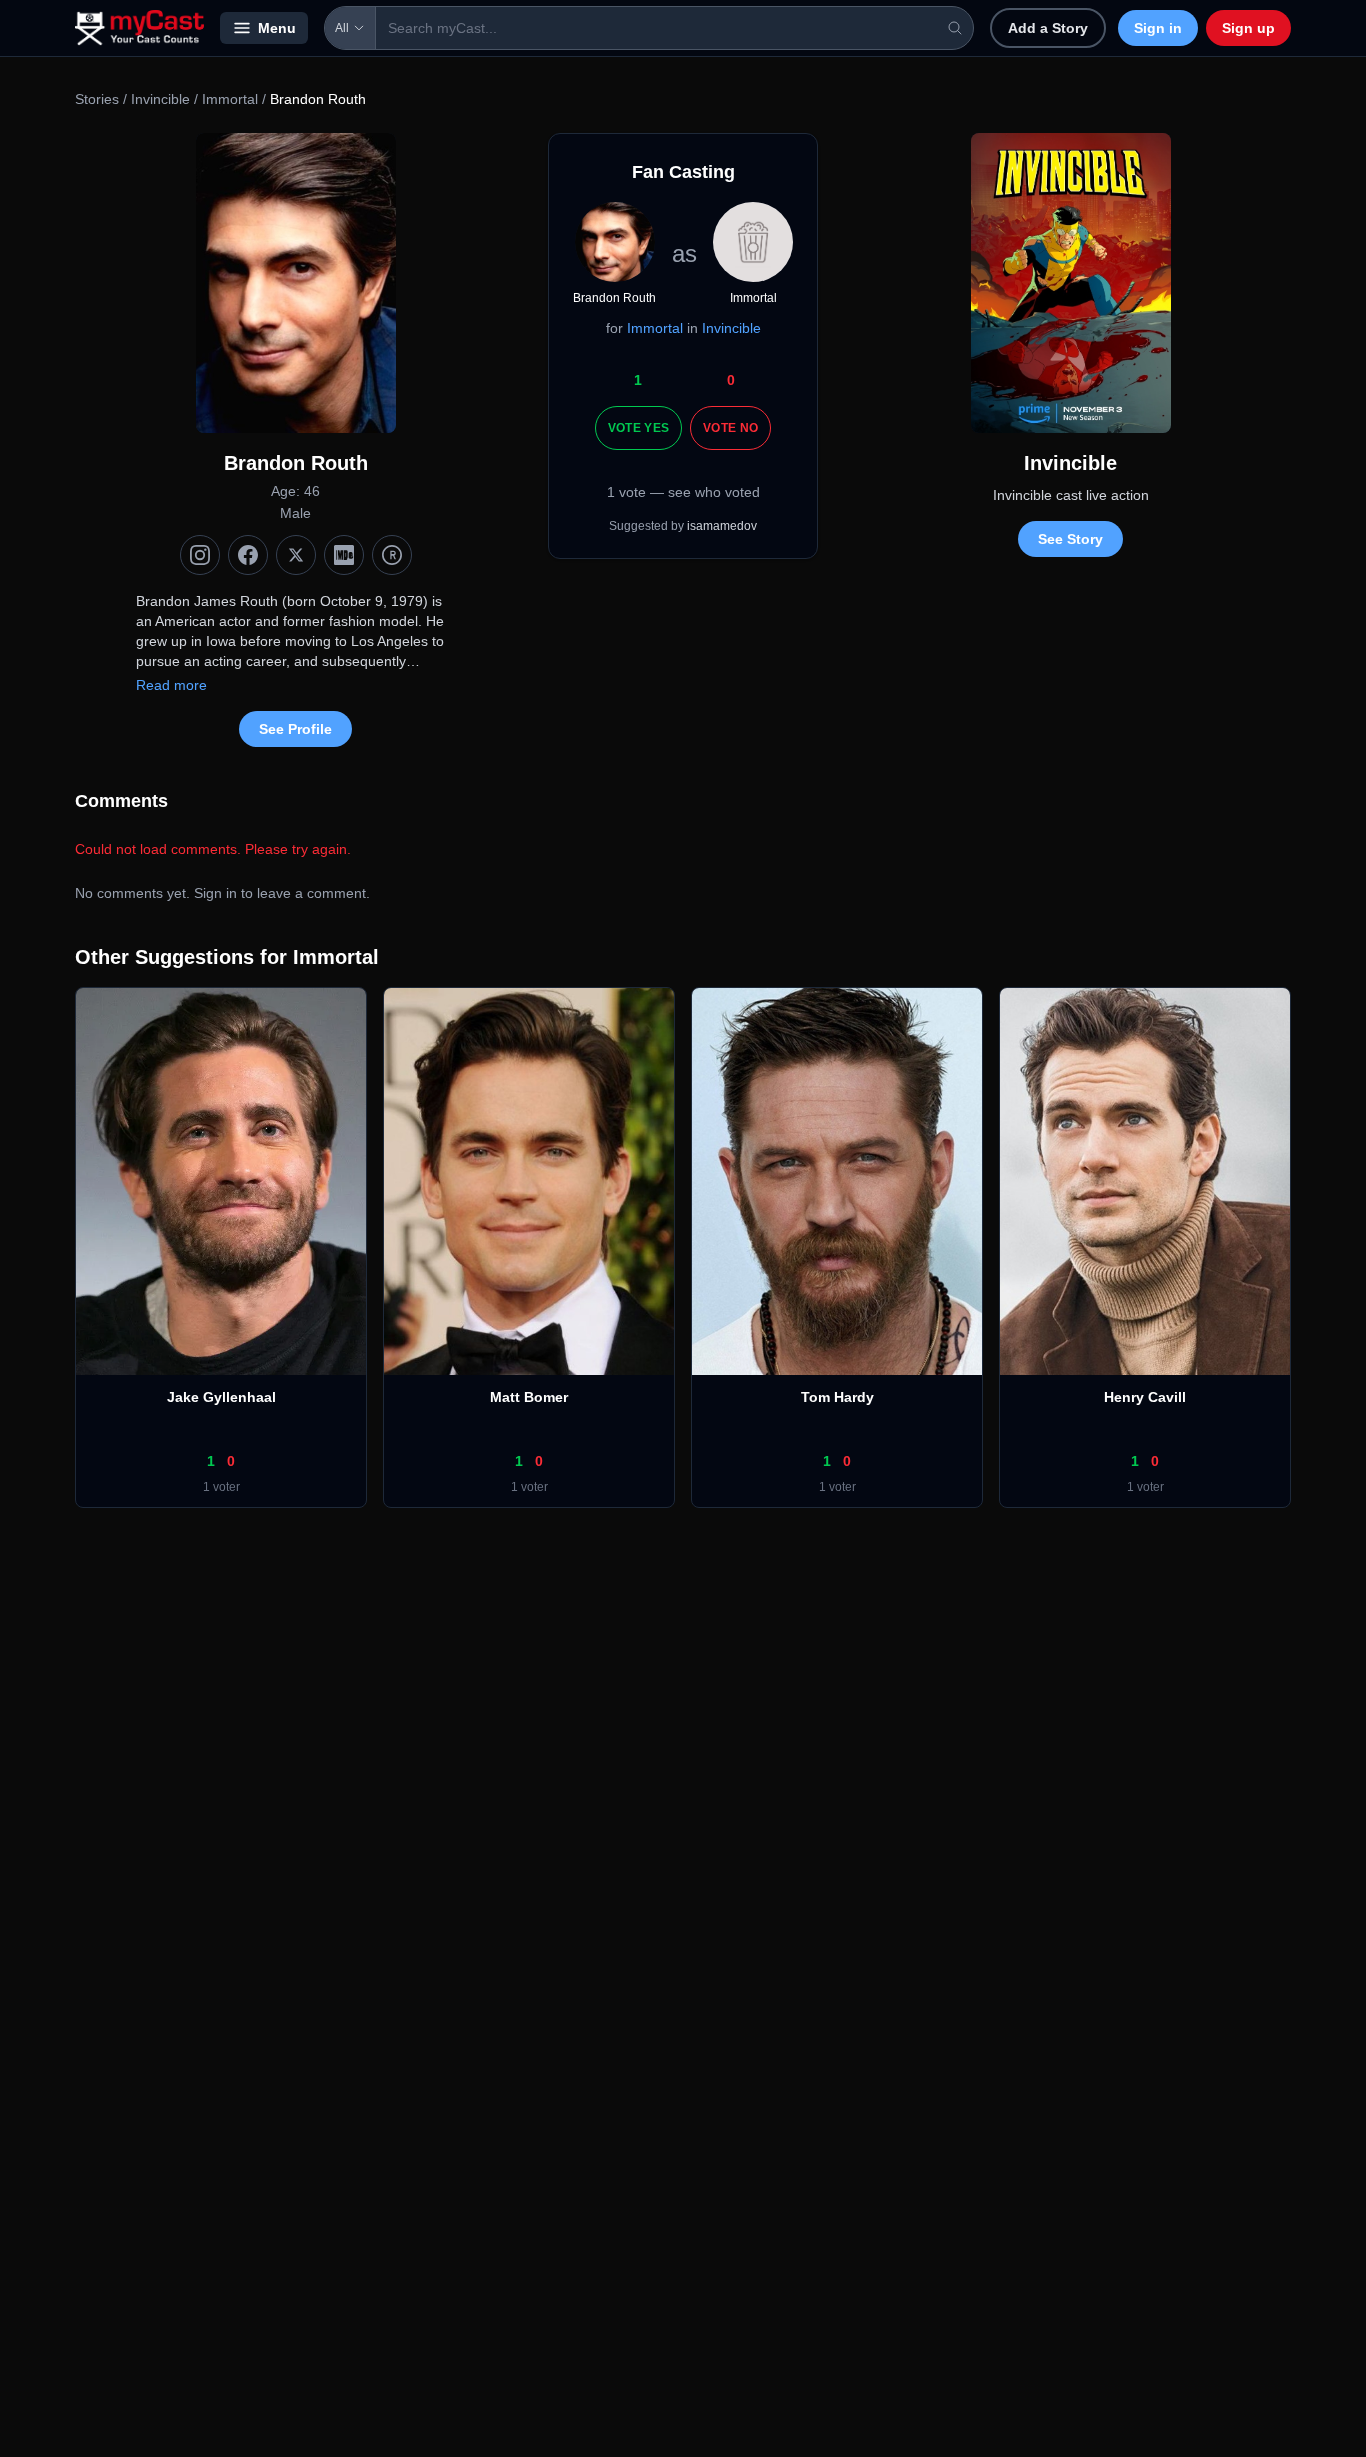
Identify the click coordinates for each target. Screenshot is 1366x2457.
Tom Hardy (837, 1397)
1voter (221, 1487)
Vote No (730, 428)
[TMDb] (392, 555)
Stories (97, 99)
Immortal (230, 99)
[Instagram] (200, 555)
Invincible (162, 99)
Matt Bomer (529, 1397)
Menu (277, 28)
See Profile (295, 729)
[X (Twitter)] (296, 555)
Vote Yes (638, 428)
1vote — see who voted (683, 492)
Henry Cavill (1145, 1397)
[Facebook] (248, 555)
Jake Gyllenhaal (221, 1397)
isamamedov (722, 526)
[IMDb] (344, 555)
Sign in (1158, 28)
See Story (1070, 539)
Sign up (1248, 28)
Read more (171, 685)
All (342, 28)
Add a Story (1048, 28)
